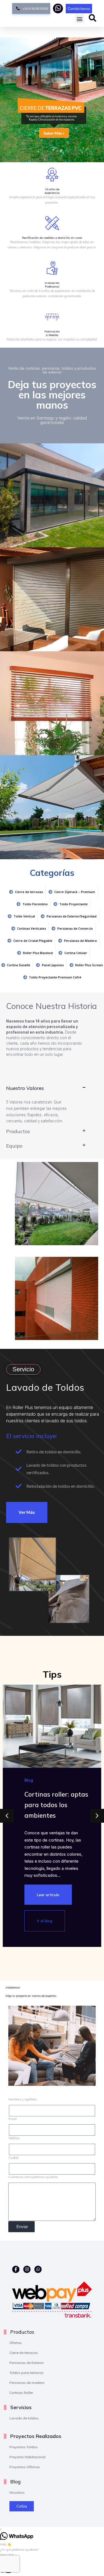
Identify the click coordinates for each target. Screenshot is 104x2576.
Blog (29, 1780)
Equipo (14, 1146)
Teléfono (14, 2138)
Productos (18, 1131)
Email (12, 2119)
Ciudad (13, 2158)
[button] (80, 19)
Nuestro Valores (25, 1088)
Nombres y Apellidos (23, 2099)
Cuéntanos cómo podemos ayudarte (33, 2177)
